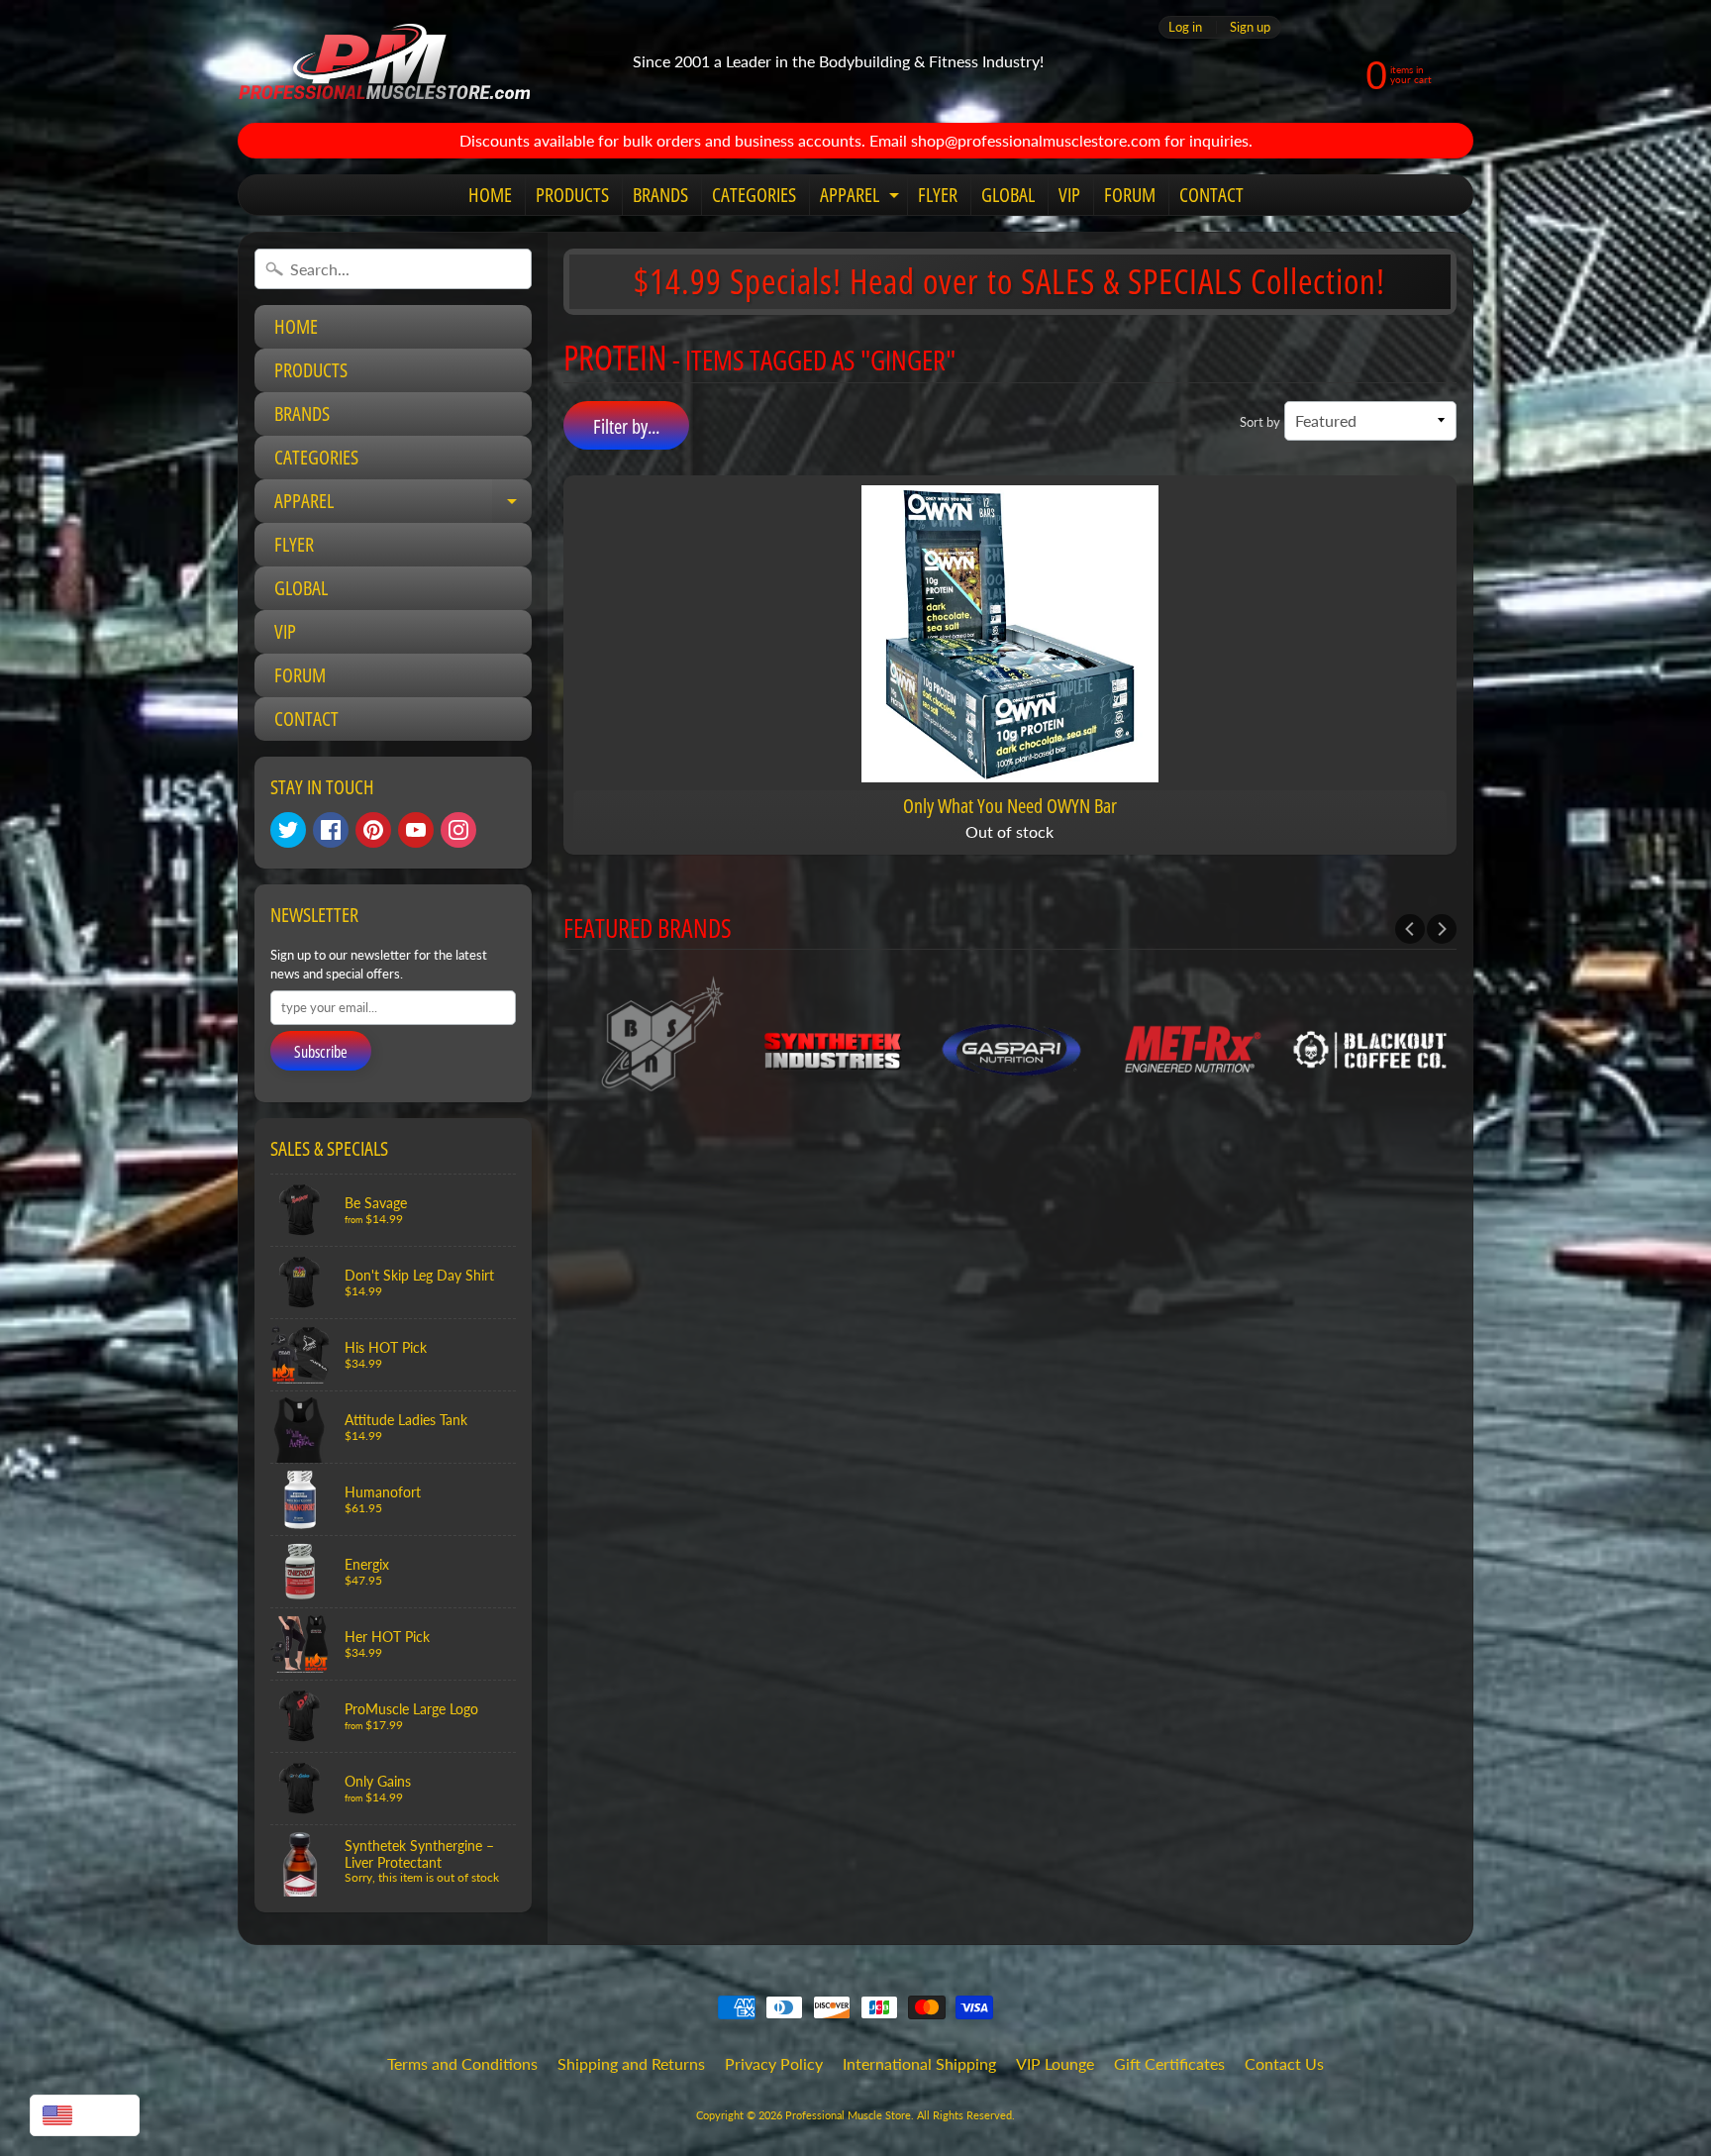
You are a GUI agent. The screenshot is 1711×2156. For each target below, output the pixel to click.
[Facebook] (331, 830)
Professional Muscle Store (848, 2115)
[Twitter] (288, 830)
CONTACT (1211, 195)
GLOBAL (1008, 195)
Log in (1185, 27)
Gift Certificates (1169, 2063)
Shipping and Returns (631, 2063)
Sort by (1260, 422)
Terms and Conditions (462, 2063)
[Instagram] (458, 830)
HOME (490, 195)
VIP (1069, 195)
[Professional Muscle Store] (384, 61)
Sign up (1250, 27)
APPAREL (862, 198)
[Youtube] (416, 830)
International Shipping (919, 2063)
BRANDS (660, 195)
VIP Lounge (1055, 2063)
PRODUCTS (572, 195)
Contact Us (1284, 2063)
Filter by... (626, 426)
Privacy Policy (774, 2063)
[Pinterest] (373, 830)
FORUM (1130, 195)
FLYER (938, 195)
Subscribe (321, 1052)
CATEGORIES (754, 195)
